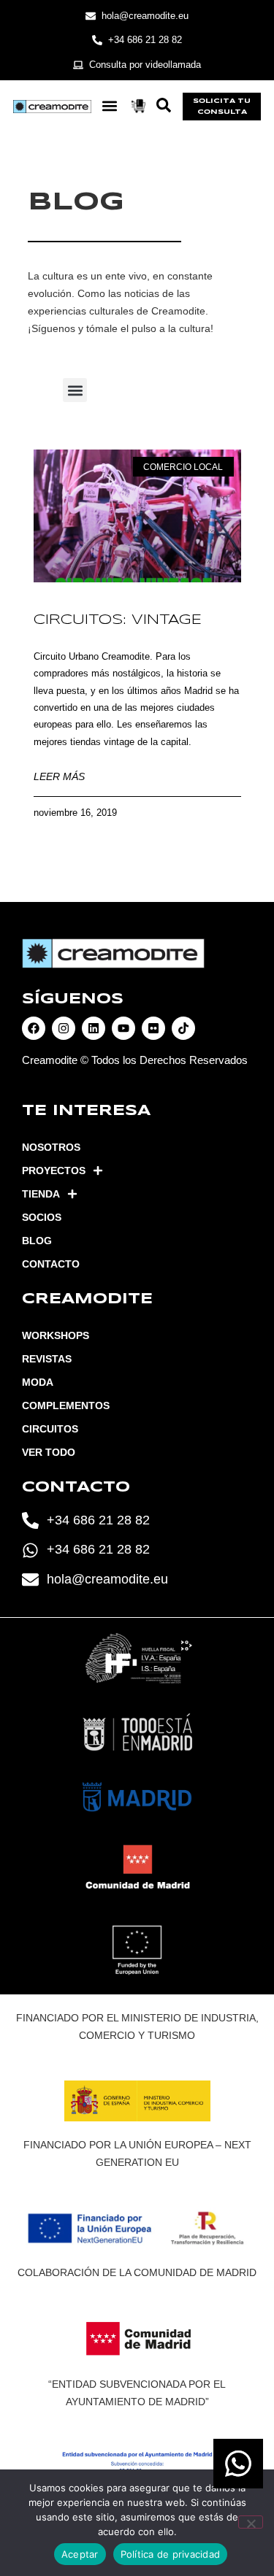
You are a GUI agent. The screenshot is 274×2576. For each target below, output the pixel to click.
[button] (110, 106)
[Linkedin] (94, 1028)
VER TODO (49, 1452)
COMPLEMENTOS (66, 1405)
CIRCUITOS (50, 1429)
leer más (59, 776)
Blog (37, 1241)
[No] (251, 2522)
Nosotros (51, 1147)
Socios (42, 1217)
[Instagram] (64, 1028)
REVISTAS (47, 1359)
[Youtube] (123, 1028)
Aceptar (80, 2554)
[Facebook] (34, 1028)
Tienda (41, 1194)
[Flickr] (153, 1028)
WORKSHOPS (56, 1335)
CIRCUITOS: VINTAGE (118, 620)
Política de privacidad (171, 2554)
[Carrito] (138, 106)
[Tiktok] (183, 1028)
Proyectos (54, 1171)
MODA (38, 1382)
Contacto (51, 1264)
